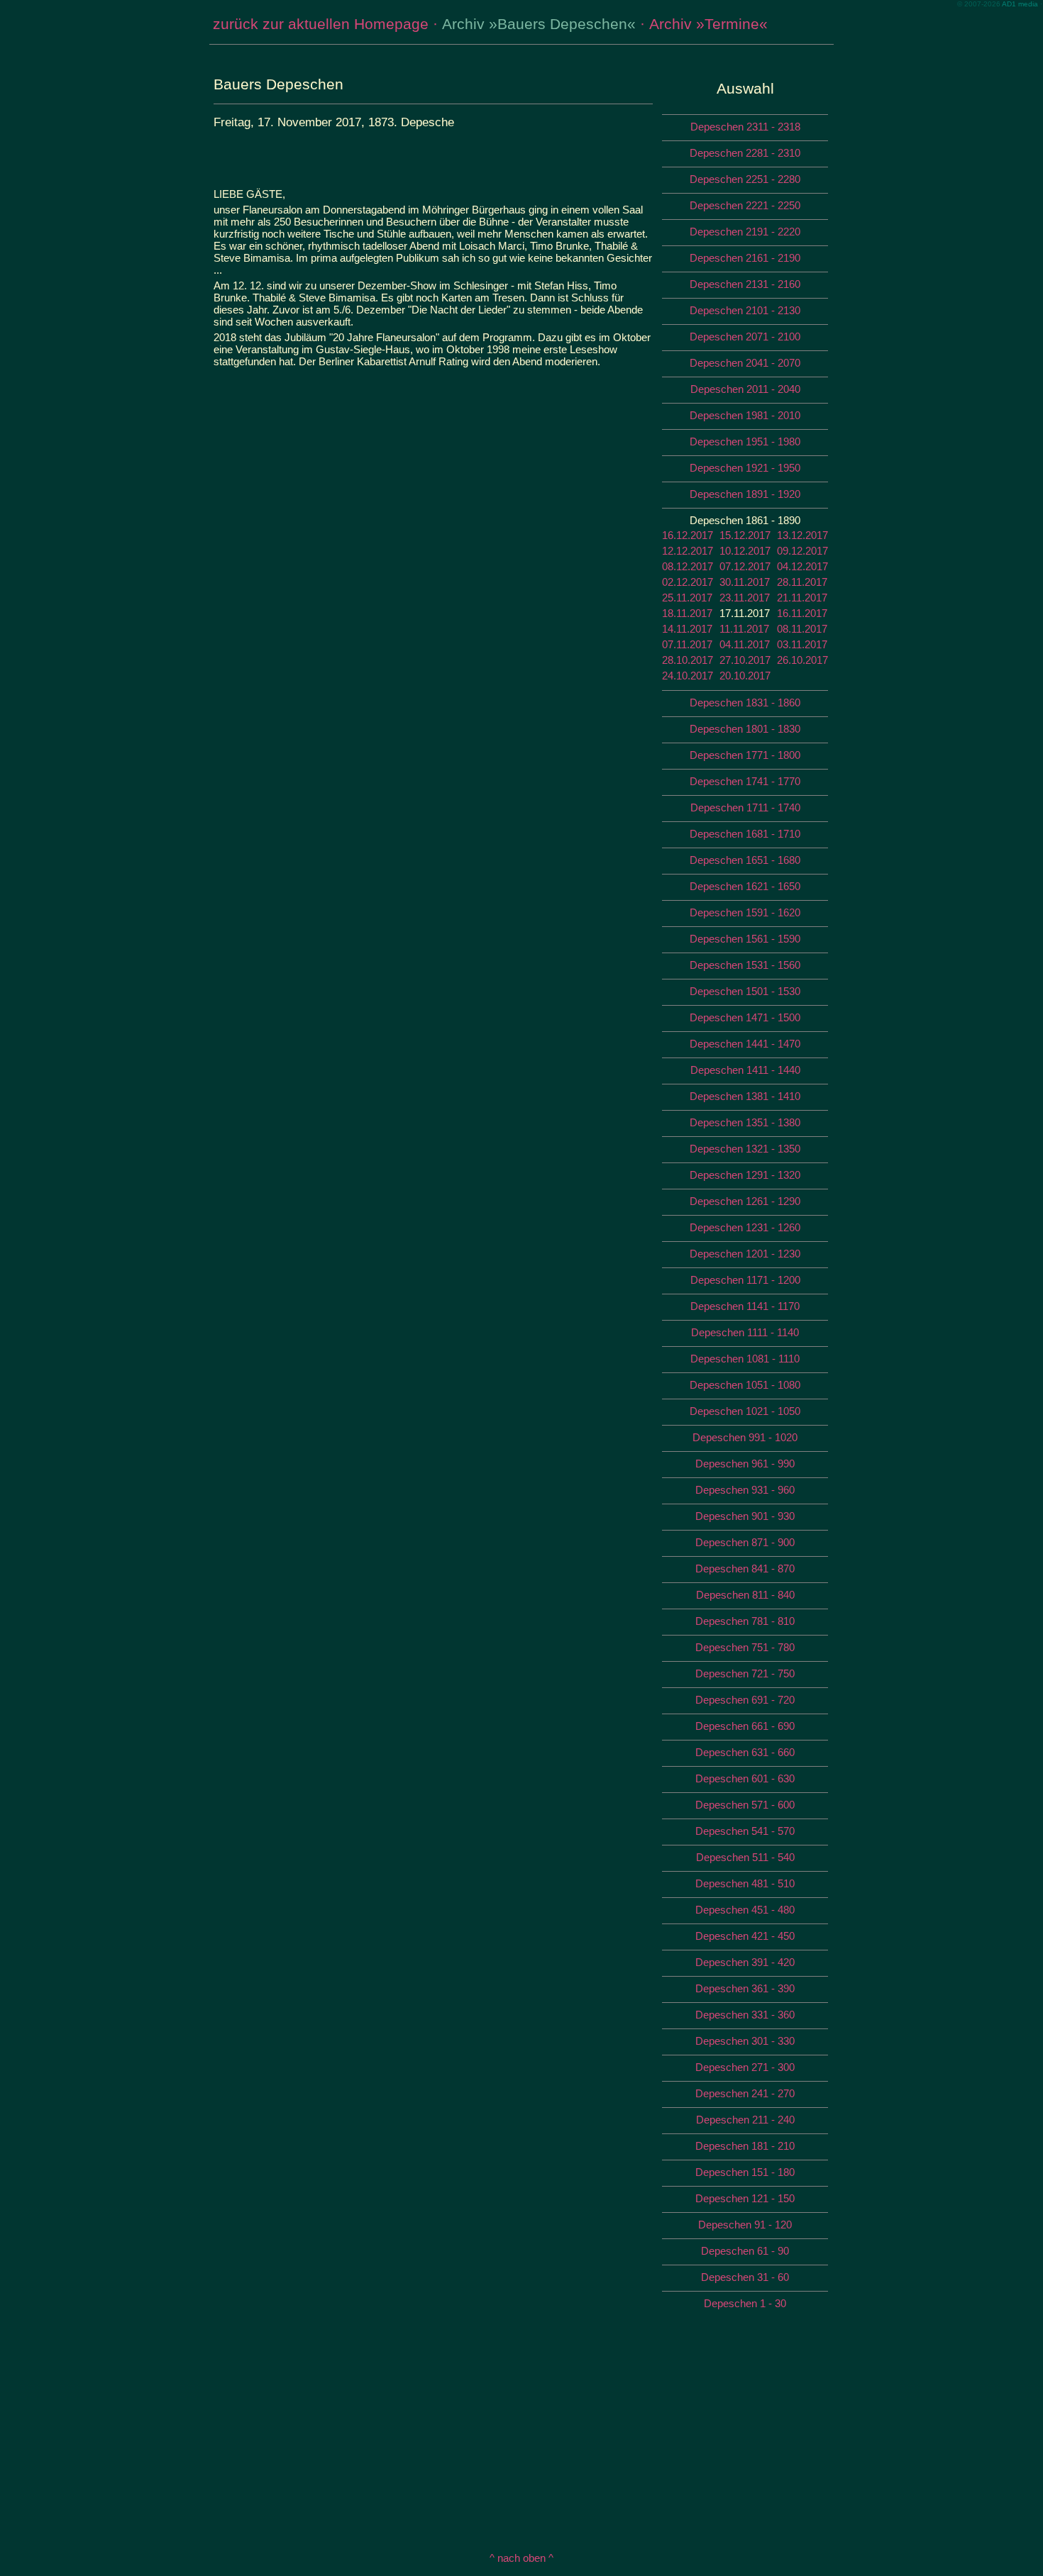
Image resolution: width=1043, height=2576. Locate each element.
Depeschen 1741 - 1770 (745, 781)
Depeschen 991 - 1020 (745, 1437)
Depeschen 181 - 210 (745, 2146)
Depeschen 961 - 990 (745, 1464)
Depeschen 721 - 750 (745, 1673)
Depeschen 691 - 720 (745, 1700)
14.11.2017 (687, 629)
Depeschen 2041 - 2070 (745, 363)
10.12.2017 (745, 551)
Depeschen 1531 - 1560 (745, 965)
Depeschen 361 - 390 (745, 1988)
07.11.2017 (687, 644)
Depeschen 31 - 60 (745, 2277)
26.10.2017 (802, 660)
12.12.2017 (688, 551)
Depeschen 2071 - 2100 (745, 337)
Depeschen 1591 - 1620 (745, 912)
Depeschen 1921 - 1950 (745, 468)
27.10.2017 (745, 660)
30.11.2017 (745, 582)
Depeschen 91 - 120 (745, 2225)
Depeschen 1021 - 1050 (745, 1411)
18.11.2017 (687, 613)
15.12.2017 (745, 535)
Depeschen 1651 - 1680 (745, 860)
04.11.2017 (745, 644)
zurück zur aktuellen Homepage (321, 24)
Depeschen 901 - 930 (745, 1516)
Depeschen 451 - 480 (745, 1910)
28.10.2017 (688, 660)
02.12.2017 (688, 582)
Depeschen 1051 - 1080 (745, 1385)
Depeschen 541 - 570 (745, 1831)
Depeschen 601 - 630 (745, 1778)
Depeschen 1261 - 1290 (745, 1201)
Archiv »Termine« (708, 24)
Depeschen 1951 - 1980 (745, 442)
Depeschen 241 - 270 (745, 2093)
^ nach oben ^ (521, 2558)
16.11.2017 (802, 613)
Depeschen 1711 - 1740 (745, 807)
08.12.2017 (688, 566)
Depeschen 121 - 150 (745, 2198)
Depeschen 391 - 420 (745, 1962)
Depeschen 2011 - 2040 (745, 389)
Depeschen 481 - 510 (745, 1883)
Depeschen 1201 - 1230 (745, 1254)
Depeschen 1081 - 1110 (745, 1359)
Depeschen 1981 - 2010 (745, 415)
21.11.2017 (802, 598)
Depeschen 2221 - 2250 (745, 205)
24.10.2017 (688, 676)
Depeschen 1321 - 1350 (745, 1149)
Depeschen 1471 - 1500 (745, 1017)
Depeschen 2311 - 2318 (745, 127)
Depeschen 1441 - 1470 (745, 1044)
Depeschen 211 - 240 (745, 2120)
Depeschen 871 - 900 (745, 1542)
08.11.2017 (802, 629)
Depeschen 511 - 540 (745, 1857)
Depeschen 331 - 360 (745, 2015)
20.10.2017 (745, 676)
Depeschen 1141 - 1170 (745, 1306)
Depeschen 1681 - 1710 (745, 834)
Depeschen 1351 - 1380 (745, 1122)
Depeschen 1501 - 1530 (745, 991)
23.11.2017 (745, 598)
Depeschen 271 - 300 (745, 2067)
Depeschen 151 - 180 (745, 2172)
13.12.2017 (802, 535)
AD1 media (1020, 4)
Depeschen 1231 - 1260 (745, 1227)
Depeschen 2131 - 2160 (745, 284)
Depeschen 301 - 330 (745, 2041)
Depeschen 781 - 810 (745, 1621)
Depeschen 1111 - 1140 (745, 1332)
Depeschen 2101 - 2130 (745, 310)
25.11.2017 (687, 598)
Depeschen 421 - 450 (745, 1936)
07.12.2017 (745, 566)
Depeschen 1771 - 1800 (745, 755)
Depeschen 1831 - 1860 (745, 703)
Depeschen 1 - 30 (745, 2303)
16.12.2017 (688, 535)
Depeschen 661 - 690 (745, 1726)
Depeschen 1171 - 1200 (745, 1280)
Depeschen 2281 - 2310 (745, 153)
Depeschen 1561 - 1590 (745, 939)
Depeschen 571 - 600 (745, 1805)
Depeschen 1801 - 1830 (745, 729)
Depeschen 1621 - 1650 (745, 886)
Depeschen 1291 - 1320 (745, 1175)
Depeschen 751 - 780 (745, 1647)
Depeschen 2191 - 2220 (745, 232)
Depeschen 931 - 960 (745, 1490)
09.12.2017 (802, 551)
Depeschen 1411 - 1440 (745, 1070)
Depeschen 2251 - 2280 (745, 179)
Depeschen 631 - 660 (745, 1752)
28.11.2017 (802, 582)
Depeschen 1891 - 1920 (745, 494)
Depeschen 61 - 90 (745, 2251)
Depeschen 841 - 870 (745, 1569)
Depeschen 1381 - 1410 (745, 1096)
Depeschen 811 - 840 (745, 1595)
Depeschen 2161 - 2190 (745, 258)
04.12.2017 (802, 566)
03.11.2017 (802, 644)
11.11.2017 (744, 629)
